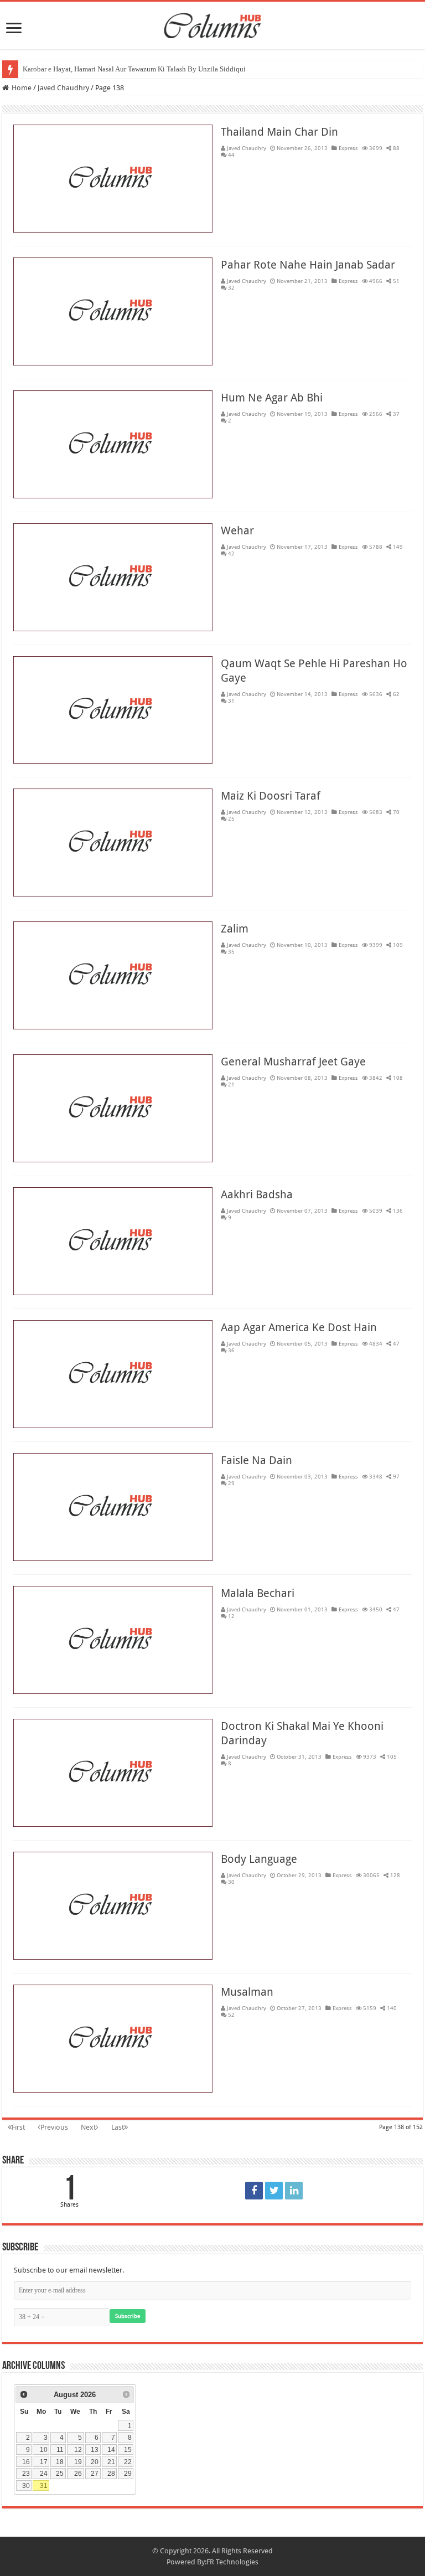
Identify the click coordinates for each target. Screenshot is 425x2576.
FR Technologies (232, 2562)
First (18, 2127)
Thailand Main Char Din (279, 132)
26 (78, 2473)
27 (95, 2473)
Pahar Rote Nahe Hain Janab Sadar (308, 265)
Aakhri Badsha (257, 1194)
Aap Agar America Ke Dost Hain (299, 1327)
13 (95, 2449)
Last (118, 2127)
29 (128, 2473)
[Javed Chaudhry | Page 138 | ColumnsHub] (254, 2191)
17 (44, 2462)
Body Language (259, 1859)
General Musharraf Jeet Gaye (293, 1062)
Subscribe (128, 2316)
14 (111, 2449)
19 (78, 2462)
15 (128, 2449)
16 (26, 2462)
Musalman (247, 1992)
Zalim (235, 929)
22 (128, 2462)
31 (44, 2485)
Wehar (237, 530)
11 (60, 2449)
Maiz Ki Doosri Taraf (271, 796)
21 (111, 2462)
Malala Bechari (258, 1593)
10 (44, 2449)
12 (78, 2449)
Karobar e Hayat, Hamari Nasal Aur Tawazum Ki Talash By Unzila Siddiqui (134, 69)
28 (111, 2473)
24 (44, 2473)
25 (60, 2473)
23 (26, 2473)
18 (60, 2462)
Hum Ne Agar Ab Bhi (272, 398)
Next (88, 2127)
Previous (54, 2127)
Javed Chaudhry (247, 148)
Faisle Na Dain (256, 1460)
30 (26, 2485)
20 (95, 2462)
